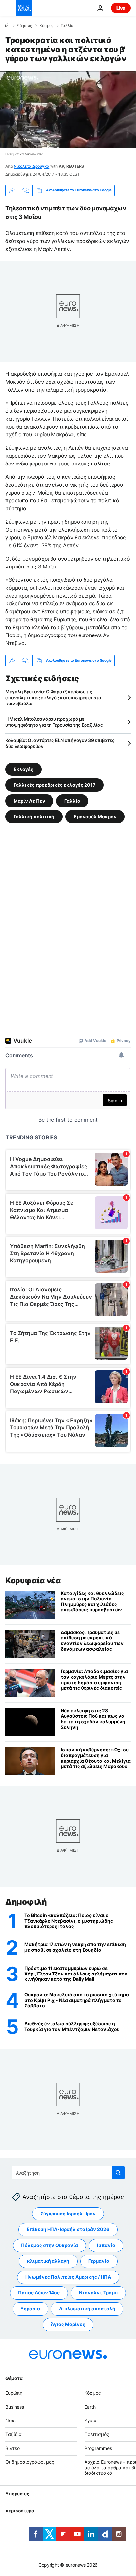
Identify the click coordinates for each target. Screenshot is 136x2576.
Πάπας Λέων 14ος (39, 2293)
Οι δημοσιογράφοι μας (30, 2462)
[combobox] (68, 2173)
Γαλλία (67, 26)
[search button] (118, 2173)
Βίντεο (13, 2448)
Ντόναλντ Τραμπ (98, 2293)
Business (15, 2407)
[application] (68, 110)
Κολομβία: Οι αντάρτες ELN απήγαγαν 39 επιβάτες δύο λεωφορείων (60, 743)
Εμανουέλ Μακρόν (95, 816)
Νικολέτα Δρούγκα (31, 166)
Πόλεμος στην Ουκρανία (50, 2245)
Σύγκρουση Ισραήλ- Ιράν (68, 2214)
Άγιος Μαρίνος (68, 2325)
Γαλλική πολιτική (34, 816)
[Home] (7, 25)
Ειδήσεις (24, 26)
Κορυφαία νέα (33, 1580)
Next (11, 2421)
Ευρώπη (14, 2393)
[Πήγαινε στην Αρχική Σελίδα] (24, 8)
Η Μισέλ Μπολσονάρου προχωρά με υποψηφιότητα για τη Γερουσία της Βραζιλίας (54, 722)
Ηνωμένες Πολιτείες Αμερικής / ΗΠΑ (68, 2277)
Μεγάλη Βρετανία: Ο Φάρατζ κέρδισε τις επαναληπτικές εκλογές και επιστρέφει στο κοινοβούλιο (53, 697)
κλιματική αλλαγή (48, 2261)
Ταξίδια (14, 2434)
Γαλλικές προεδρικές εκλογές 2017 (54, 785)
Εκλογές (23, 769)
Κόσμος (46, 26)
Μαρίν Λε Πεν (29, 800)
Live (121, 8)
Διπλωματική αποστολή (87, 2309)
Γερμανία (99, 2261)
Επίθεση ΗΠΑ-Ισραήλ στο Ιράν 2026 (68, 2230)
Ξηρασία (30, 2309)
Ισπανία (106, 2245)
